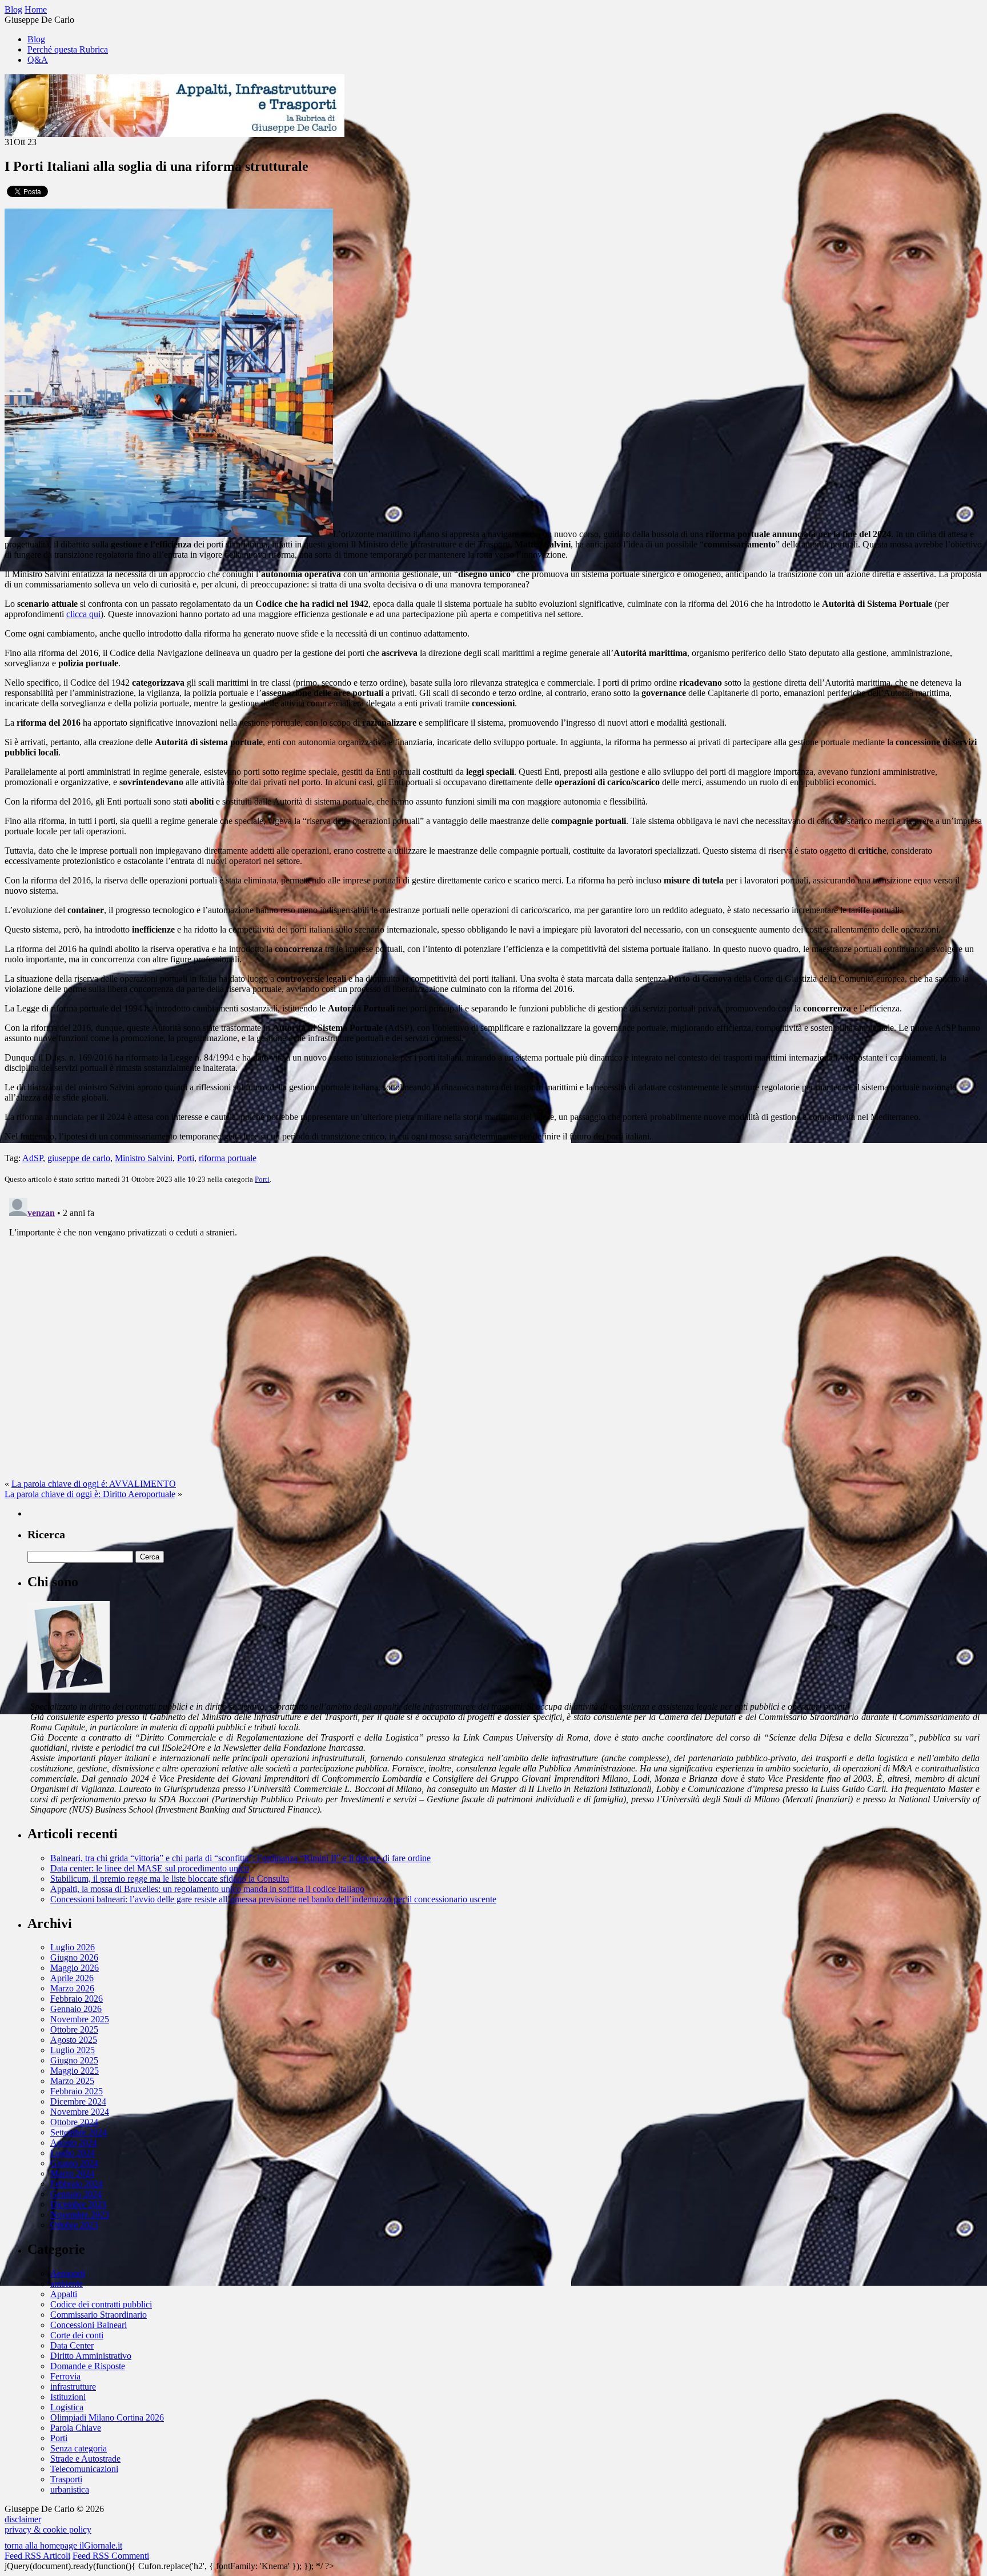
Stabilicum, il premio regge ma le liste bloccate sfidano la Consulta (170, 1879)
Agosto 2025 (74, 2040)
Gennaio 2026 (76, 2009)
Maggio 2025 (75, 2071)
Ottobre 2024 (74, 2122)
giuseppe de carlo (79, 1158)
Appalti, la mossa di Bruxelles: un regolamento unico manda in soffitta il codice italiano (207, 1889)
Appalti (64, 2294)
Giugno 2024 (74, 2163)
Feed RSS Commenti (111, 2556)
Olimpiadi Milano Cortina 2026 (107, 2417)
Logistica (67, 2407)
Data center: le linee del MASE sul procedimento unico (150, 1868)
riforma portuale (228, 1158)
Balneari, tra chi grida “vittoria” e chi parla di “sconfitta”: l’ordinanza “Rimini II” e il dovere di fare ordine (240, 1858)
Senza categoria (79, 2448)
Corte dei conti (77, 2335)
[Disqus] (493, 1336)
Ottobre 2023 (74, 2225)
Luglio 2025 (73, 2050)
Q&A (38, 60)
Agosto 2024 (74, 2143)
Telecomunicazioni (84, 2469)
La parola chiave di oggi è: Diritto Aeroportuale (90, 1494)
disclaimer (23, 2519)
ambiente (67, 2284)
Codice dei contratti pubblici (101, 2304)
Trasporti (66, 2479)
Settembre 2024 (79, 2132)
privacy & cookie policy (48, 2529)
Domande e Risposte (88, 2366)
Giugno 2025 (74, 2060)
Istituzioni (68, 2397)
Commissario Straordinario (99, 2315)
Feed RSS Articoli (37, 2556)
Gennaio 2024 (76, 2194)
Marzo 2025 (72, 2081)
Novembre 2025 (80, 2019)
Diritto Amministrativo (91, 2356)
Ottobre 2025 (74, 2029)
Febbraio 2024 (77, 2184)
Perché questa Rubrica (68, 49)
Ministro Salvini (144, 1158)
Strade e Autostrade (85, 2459)
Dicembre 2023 (78, 2204)
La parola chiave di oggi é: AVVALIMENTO (94, 1484)
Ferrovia (65, 2376)
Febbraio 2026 (77, 1999)
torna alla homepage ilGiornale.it (63, 2545)
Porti (186, 1158)
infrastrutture (73, 2387)
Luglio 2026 (73, 1947)
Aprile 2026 (72, 1978)
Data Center (72, 2345)
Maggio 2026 (75, 1968)
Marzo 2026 (72, 1988)
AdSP (33, 1158)
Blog (36, 39)
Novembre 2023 (80, 2215)
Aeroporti (68, 2273)
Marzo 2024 (72, 2173)
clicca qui (83, 614)
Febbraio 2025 (77, 2091)
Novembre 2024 (80, 2112)
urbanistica (70, 2489)
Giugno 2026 (74, 1957)
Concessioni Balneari (89, 2325)
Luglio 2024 (73, 2153)
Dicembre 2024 (78, 2101)
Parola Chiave (76, 2428)
